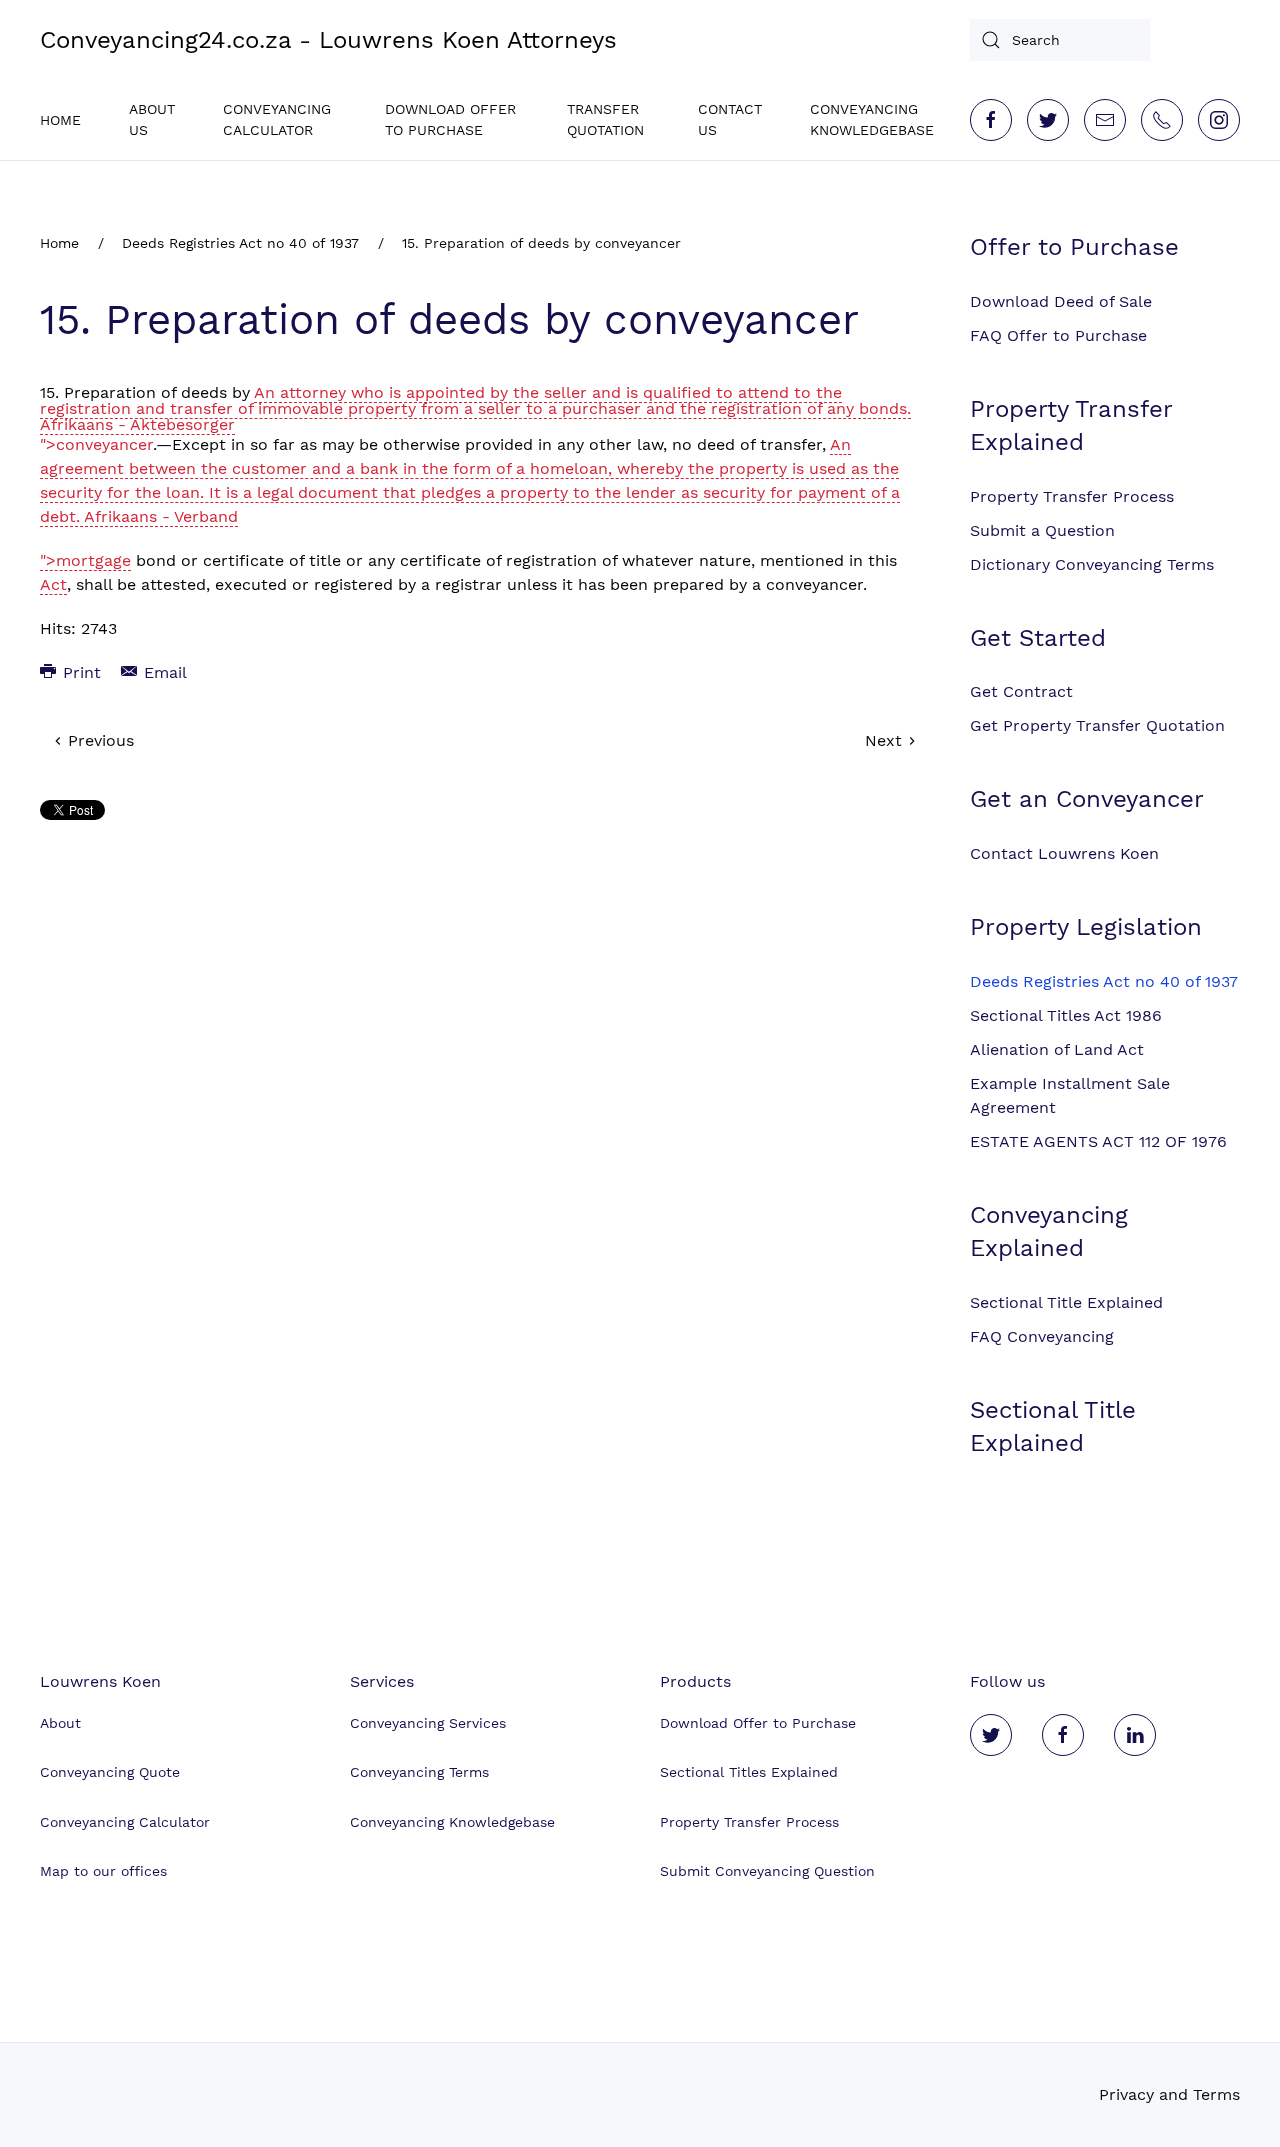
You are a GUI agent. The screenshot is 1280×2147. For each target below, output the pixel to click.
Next (886, 740)
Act (53, 584)
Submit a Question (1042, 530)
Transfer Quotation (605, 119)
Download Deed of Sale (1061, 301)
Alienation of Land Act (1057, 1049)
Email (163, 672)
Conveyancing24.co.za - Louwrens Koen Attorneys (328, 40)
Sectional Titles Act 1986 (1066, 1015)
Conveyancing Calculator (277, 119)
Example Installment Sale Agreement (1070, 1095)
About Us (152, 119)
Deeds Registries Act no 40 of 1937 (240, 243)
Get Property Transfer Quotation (1097, 725)
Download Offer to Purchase (450, 119)
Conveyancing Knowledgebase (872, 119)
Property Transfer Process (1072, 496)
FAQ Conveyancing (1042, 1336)
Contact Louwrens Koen (1064, 853)
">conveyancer (96, 444)
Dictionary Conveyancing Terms (1092, 564)
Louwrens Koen (100, 1681)
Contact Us (730, 119)
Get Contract (1021, 691)
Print (79, 672)
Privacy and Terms (1169, 2094)
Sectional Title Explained (1066, 1302)
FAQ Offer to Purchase (1058, 335)
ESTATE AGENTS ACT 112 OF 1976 (1098, 1141)
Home (60, 120)
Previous (98, 740)
